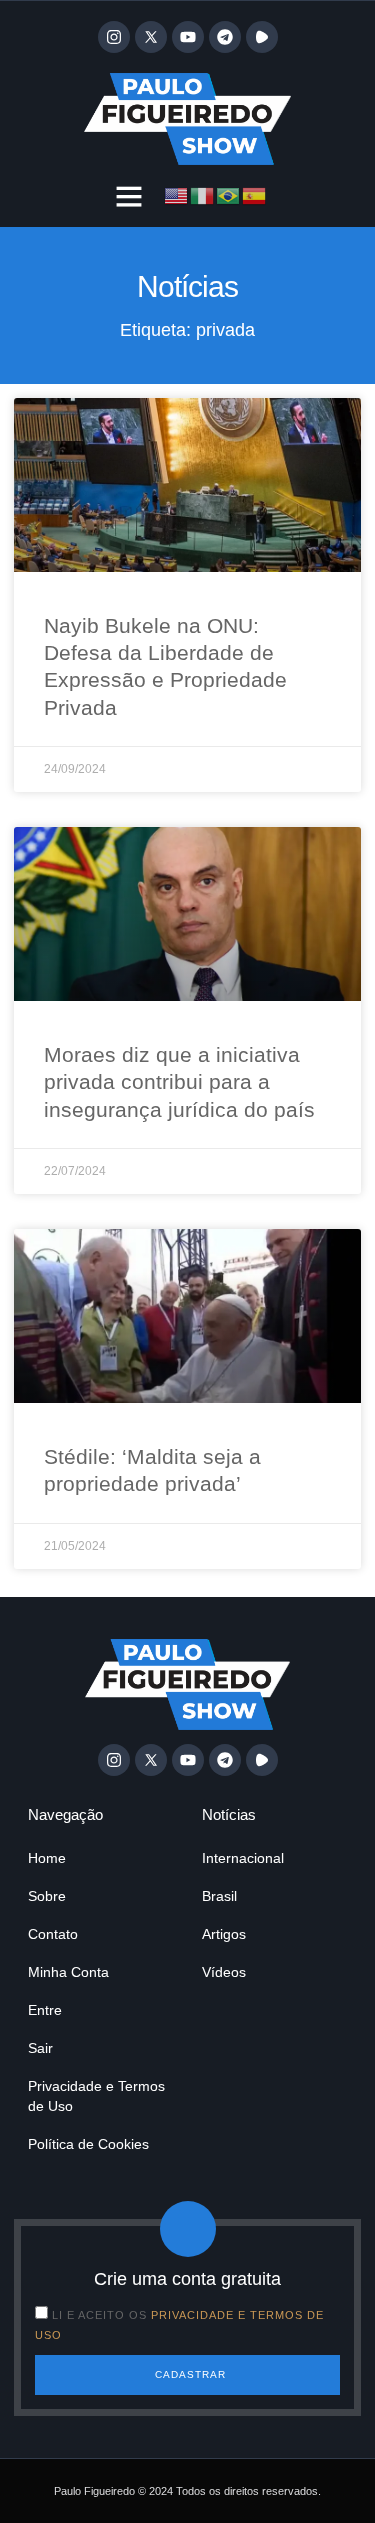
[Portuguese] (229, 194)
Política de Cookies (88, 2144)
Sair (40, 2048)
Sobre (47, 1896)
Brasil (219, 1896)
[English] (177, 194)
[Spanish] (255, 194)
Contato (53, 1934)
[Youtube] (188, 37)
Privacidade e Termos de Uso (96, 2096)
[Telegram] (225, 37)
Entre (45, 2010)
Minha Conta (68, 1972)
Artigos (224, 1934)
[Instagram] (114, 37)
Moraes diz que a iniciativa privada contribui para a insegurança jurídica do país (179, 1082)
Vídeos (224, 1972)
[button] (129, 196)
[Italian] (203, 194)
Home (47, 1858)
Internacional (243, 1858)
